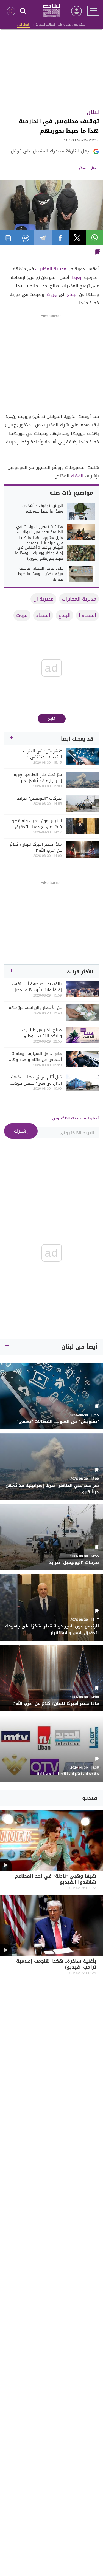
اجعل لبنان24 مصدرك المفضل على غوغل (51, 151)
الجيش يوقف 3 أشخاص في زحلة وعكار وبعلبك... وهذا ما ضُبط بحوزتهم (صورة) (39, 553)
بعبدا (77, 277)
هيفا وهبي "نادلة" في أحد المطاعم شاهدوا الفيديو (55, 1880)
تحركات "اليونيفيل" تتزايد (39, 798)
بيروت (52, 294)
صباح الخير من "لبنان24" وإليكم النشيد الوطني (41, 1033)
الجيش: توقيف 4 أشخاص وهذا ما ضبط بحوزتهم (43, 509)
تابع (51, 719)
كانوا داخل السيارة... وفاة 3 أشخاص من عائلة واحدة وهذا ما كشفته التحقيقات (35, 1057)
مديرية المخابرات (51, 269)
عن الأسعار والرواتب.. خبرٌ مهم (35, 1007)
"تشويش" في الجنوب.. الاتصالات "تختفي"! (41, 754)
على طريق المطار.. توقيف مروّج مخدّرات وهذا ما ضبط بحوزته (41, 574)
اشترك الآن (24, 25)
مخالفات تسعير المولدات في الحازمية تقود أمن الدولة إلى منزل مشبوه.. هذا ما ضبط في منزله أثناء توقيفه (39, 535)
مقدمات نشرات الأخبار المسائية (68, 1774)
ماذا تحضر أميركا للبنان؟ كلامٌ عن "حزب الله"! (36, 847)
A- (94, 168)
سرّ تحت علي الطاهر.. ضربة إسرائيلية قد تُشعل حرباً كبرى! (38, 778)
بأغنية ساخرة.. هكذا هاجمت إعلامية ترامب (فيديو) (56, 1965)
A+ (82, 168)
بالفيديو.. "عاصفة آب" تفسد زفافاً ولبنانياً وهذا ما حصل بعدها (36, 987)
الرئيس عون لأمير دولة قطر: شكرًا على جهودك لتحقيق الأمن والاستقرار (37, 824)
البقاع (72, 294)
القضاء (77, 476)
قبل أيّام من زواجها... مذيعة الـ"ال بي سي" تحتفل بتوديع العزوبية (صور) (36, 1080)
